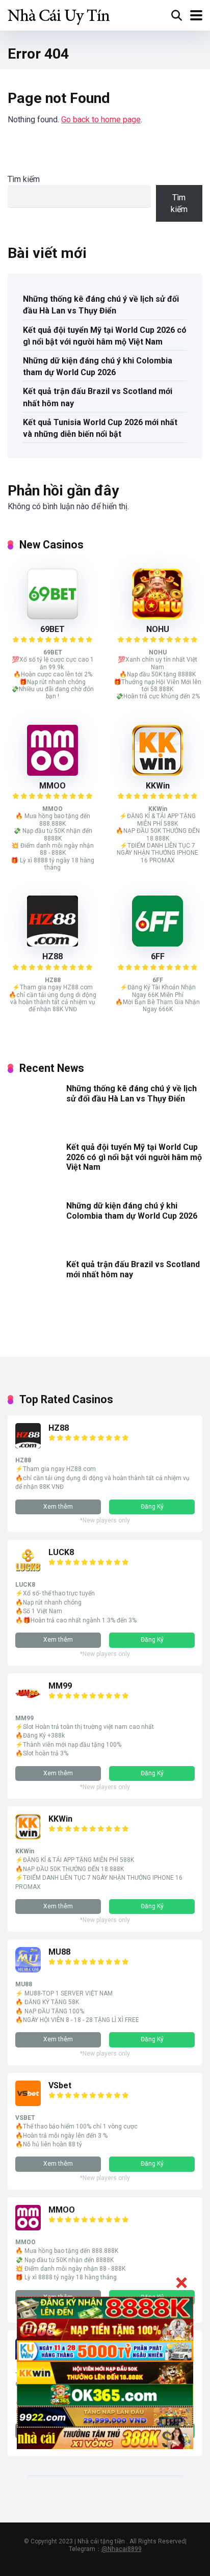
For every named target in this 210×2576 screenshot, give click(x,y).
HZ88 (52, 956)
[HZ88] (52, 944)
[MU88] (28, 1970)
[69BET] (52, 616)
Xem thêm (58, 1507)
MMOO (52, 786)
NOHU (158, 629)
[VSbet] (28, 2103)
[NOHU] (157, 616)
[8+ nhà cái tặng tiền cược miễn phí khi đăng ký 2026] (59, 14)
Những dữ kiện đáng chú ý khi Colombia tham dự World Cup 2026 (98, 366)
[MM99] (28, 1704)
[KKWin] (157, 773)
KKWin (158, 786)
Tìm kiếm (24, 179)
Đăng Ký (152, 1507)
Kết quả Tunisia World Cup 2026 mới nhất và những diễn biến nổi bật (100, 428)
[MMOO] (52, 773)
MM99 (60, 1686)
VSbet (60, 2085)
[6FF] (157, 944)
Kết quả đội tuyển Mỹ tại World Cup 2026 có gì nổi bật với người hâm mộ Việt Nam (105, 336)
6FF (158, 956)
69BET (52, 629)
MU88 (59, 1952)
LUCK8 (61, 1552)
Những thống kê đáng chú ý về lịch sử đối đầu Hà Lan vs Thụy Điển (101, 305)
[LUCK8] (28, 1570)
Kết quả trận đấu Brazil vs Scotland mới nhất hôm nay (98, 397)
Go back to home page (101, 120)
